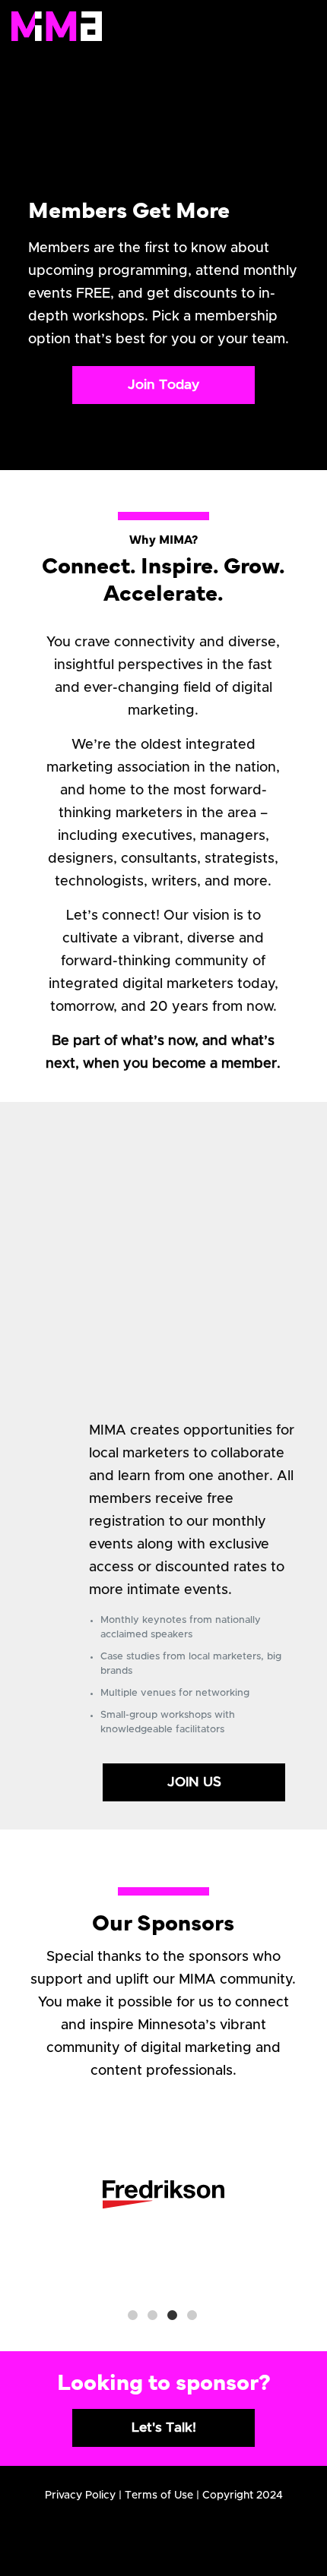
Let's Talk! (164, 2428)
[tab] (134, 2315)
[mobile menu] (295, 25)
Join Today (163, 385)
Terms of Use (159, 2495)
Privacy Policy (80, 2495)
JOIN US (194, 1782)
